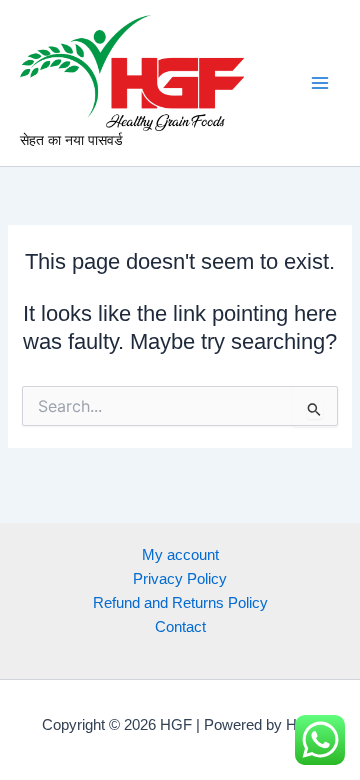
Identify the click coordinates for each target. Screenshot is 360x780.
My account (180, 555)
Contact (180, 627)
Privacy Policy (180, 579)
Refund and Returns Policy (180, 603)
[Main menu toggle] (320, 83)
